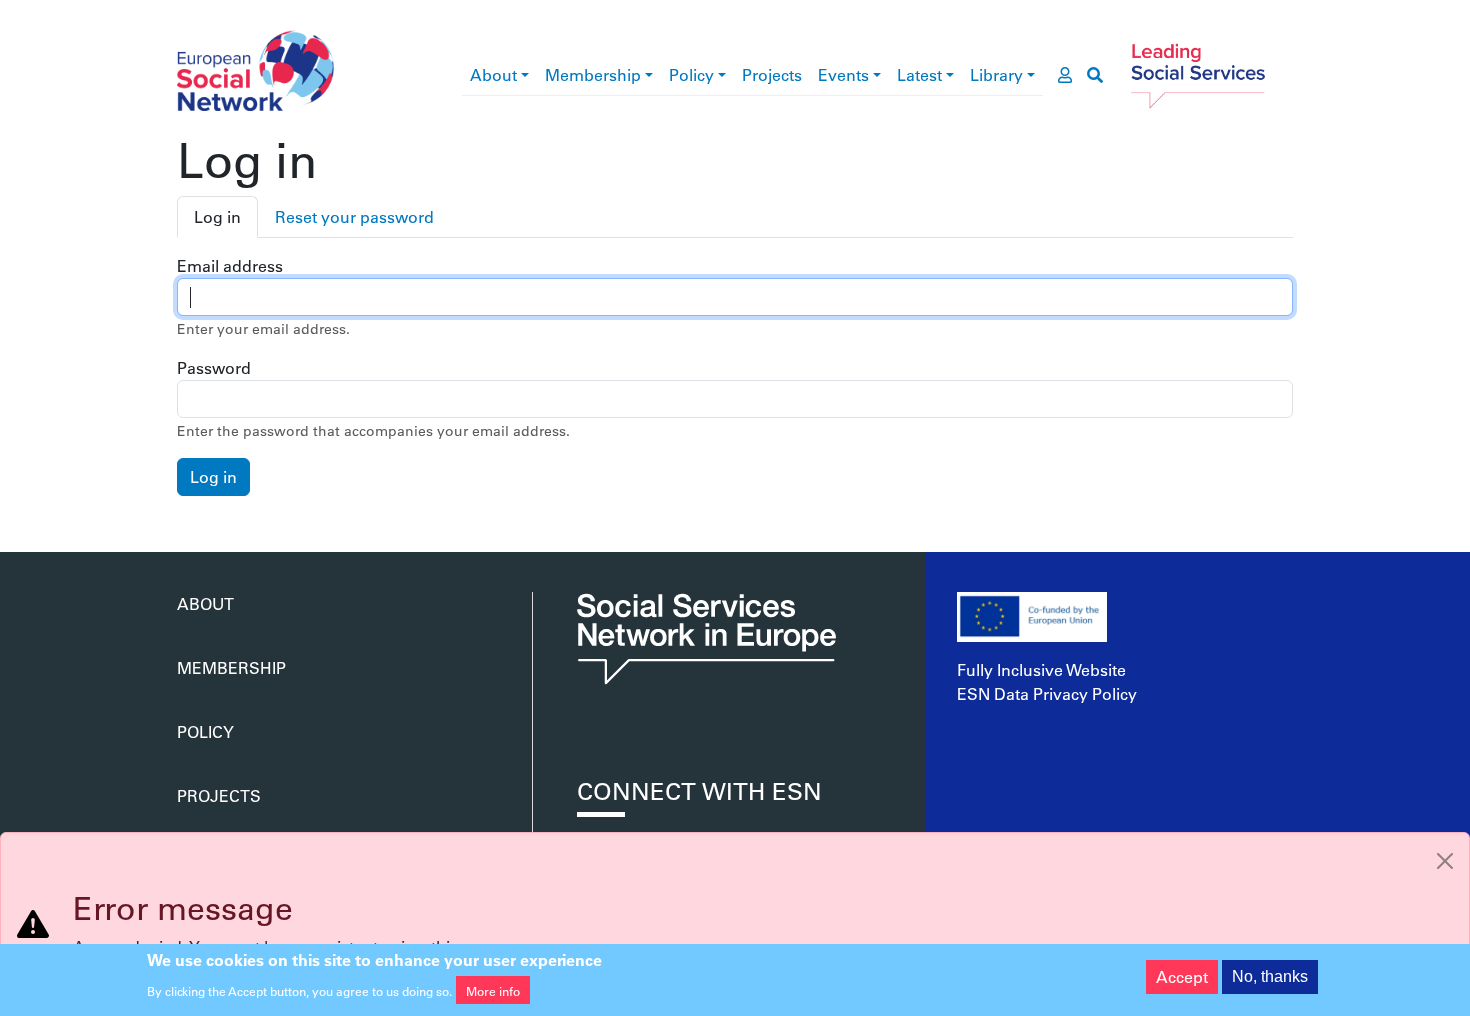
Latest (919, 74)
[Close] (1445, 861)
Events (843, 74)
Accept (1182, 976)
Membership (593, 74)
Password (214, 367)
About (493, 74)
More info (493, 990)
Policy (691, 74)
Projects (772, 74)
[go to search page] (1095, 75)
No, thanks (1270, 976)
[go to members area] (1065, 75)
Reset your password (354, 216)
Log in (217, 216)
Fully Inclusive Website (1041, 669)
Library (996, 74)
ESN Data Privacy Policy (1047, 693)
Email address (230, 265)
